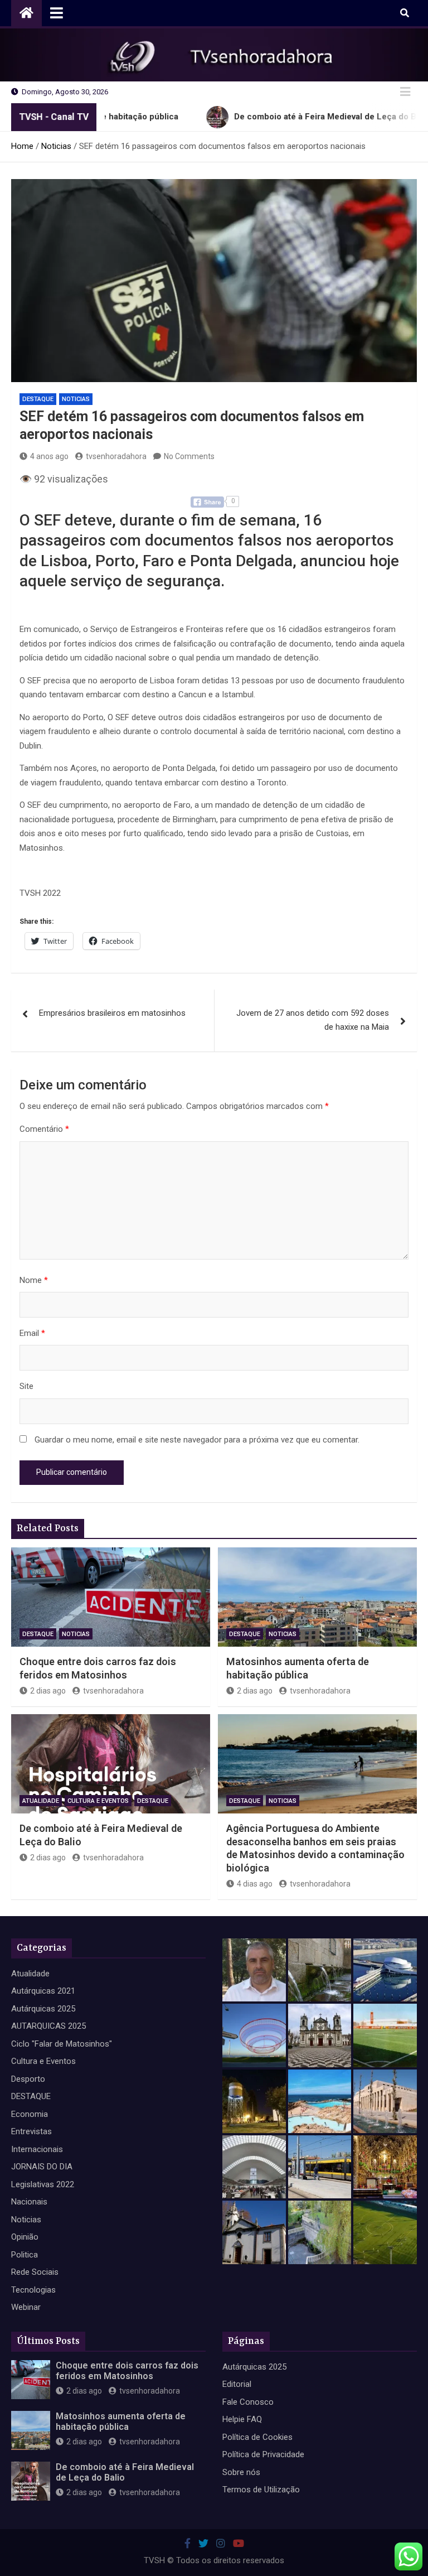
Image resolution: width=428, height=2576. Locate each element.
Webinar (26, 2307)
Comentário (44, 1129)
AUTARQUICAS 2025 (48, 2026)
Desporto (28, 2079)
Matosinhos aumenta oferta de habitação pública (121, 2421)
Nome (34, 1280)
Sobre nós (241, 2472)
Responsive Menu (405, 92)
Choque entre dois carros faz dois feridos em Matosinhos (127, 2371)
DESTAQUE (38, 399)
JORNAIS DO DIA (42, 2167)
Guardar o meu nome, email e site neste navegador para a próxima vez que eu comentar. (197, 1440)
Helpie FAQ (242, 2419)
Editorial (237, 2384)
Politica (25, 2255)
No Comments (189, 456)
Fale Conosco (248, 2402)
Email (32, 1333)
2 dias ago (48, 1691)
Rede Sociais (35, 2272)
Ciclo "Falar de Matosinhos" (62, 2044)
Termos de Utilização (261, 2490)
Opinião (25, 2237)
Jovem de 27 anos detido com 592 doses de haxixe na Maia (313, 1020)
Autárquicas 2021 (43, 1991)
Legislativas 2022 (43, 2184)
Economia (30, 2114)
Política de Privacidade (263, 2454)
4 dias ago (255, 1884)
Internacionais (37, 2149)
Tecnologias (33, 2290)
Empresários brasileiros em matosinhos (112, 1013)
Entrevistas (31, 2131)
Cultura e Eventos (98, 1801)
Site (26, 1386)
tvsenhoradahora (116, 456)
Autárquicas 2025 (43, 2009)
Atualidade (41, 1801)
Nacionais (29, 2202)
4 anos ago (49, 456)
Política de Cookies (257, 2437)
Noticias (76, 399)
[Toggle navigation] (57, 13)
